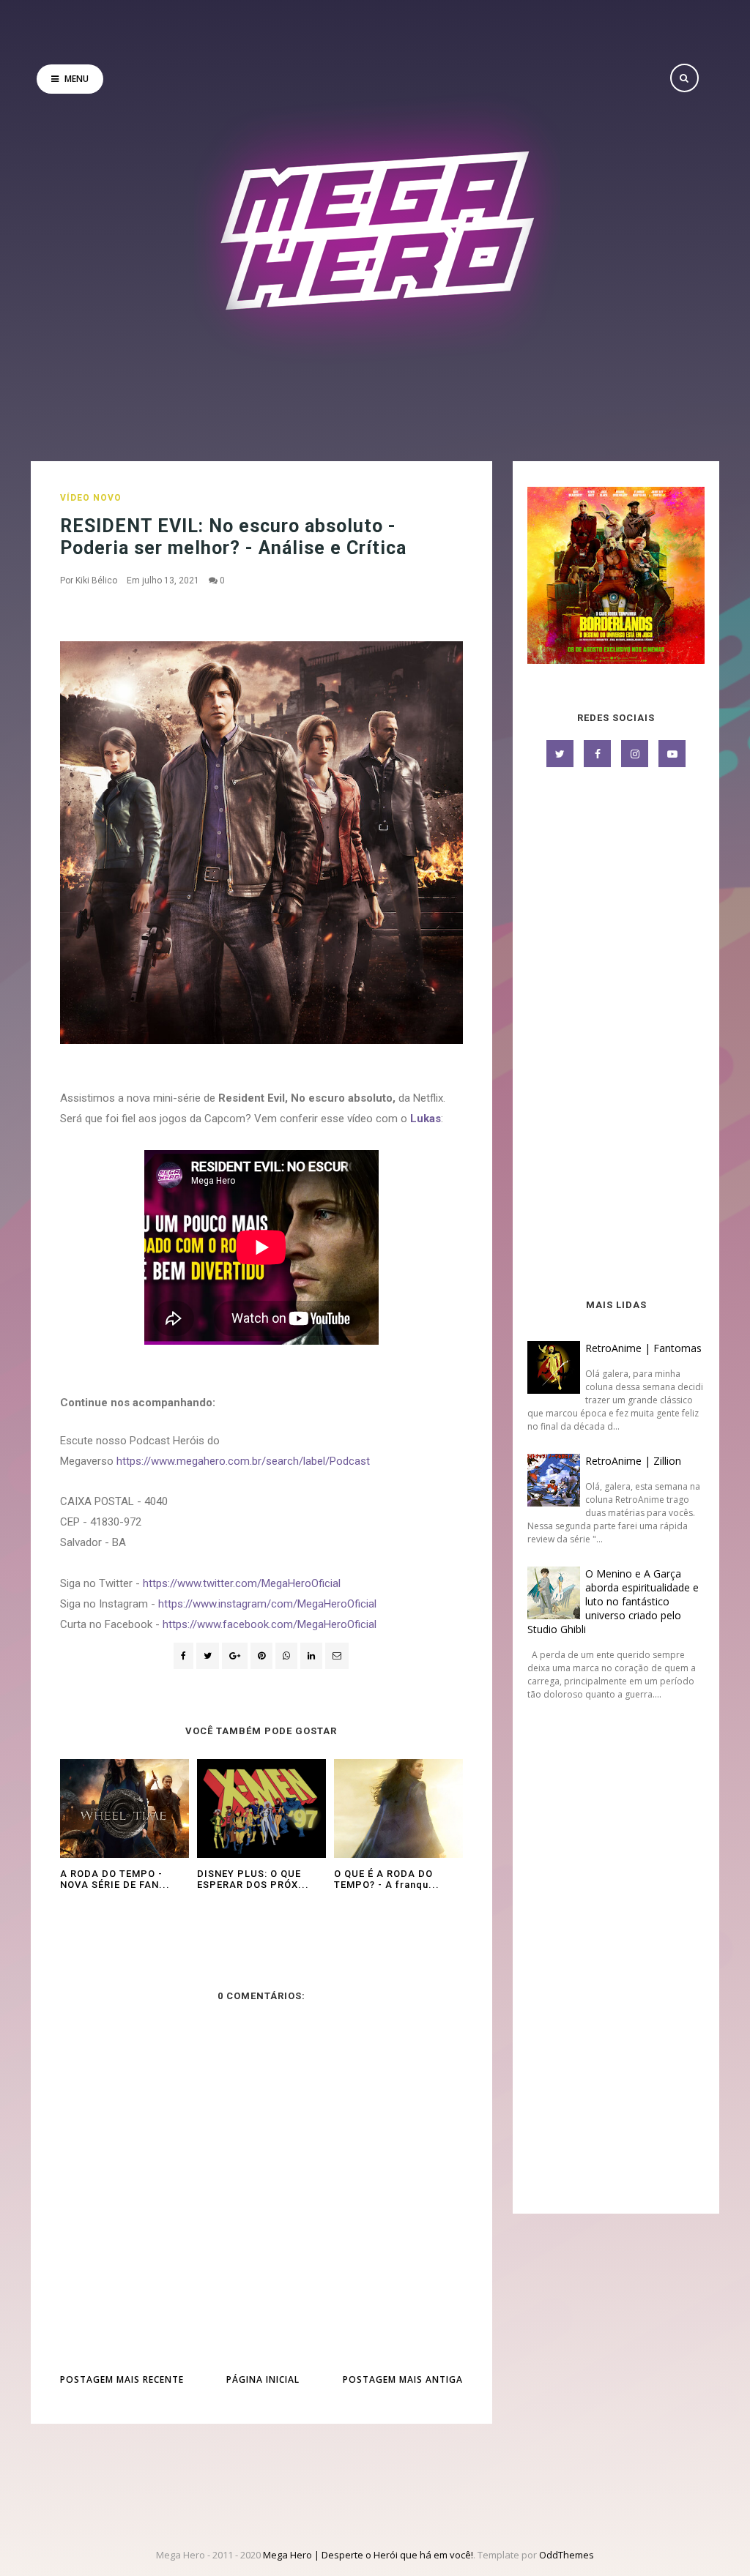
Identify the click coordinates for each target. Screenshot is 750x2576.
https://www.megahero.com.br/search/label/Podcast (243, 1461)
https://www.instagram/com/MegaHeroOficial (267, 1604)
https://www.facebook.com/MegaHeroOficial (270, 1624)
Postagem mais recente (122, 2379)
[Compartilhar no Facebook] (183, 1656)
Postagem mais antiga (403, 2379)
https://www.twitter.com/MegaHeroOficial (242, 1583)
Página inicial (263, 2379)
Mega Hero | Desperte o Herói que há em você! (368, 2555)
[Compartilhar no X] (208, 1656)
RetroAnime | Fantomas (643, 1348)
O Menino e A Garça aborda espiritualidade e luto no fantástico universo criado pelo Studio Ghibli (613, 1601)
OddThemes (567, 2555)
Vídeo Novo (91, 498)
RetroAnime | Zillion (633, 1461)
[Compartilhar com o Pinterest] (337, 1656)
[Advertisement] (616, 1034)
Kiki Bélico (96, 580)
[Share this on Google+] (235, 1656)
